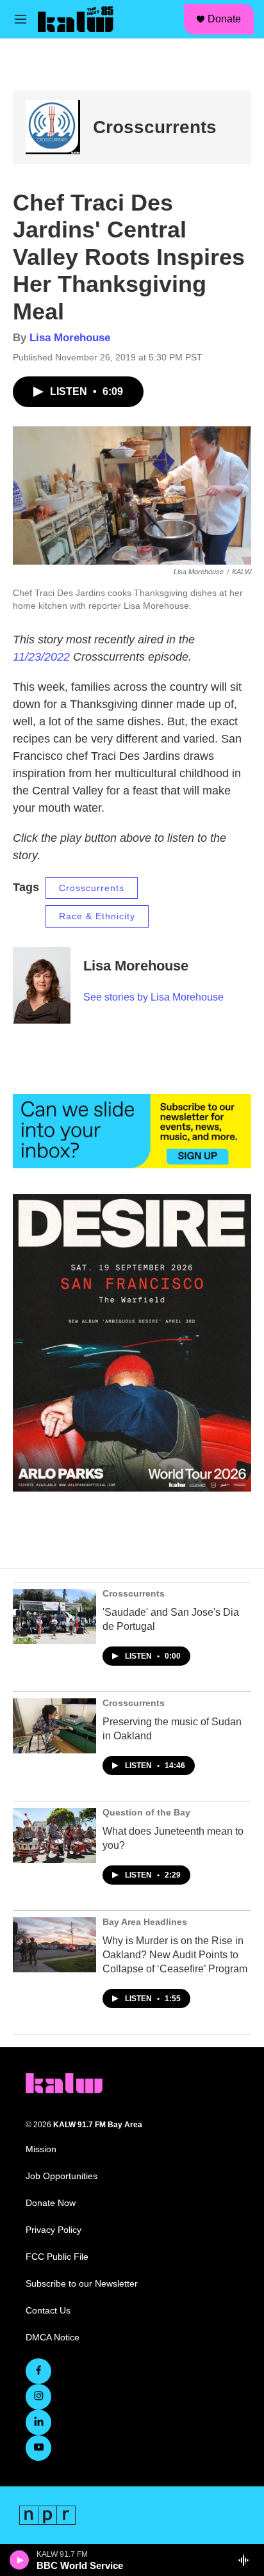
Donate (224, 19)
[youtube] (38, 2448)
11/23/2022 (41, 657)
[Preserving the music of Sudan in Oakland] (54, 1726)
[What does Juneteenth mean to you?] (54, 1835)
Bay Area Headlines (145, 1922)
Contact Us (48, 2311)
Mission (41, 2149)
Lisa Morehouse (70, 338)
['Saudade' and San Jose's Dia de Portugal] (54, 1616)
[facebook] (38, 2371)
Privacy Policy (54, 2230)
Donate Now (51, 2203)
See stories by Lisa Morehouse (153, 997)
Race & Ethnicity (97, 916)
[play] (20, 2560)
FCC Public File (57, 2257)
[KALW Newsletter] (132, 1131)
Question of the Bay (146, 1812)
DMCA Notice (53, 2338)
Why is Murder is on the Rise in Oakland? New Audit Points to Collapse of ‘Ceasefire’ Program (175, 1955)
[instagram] (38, 2397)
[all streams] (247, 2560)
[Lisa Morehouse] (42, 985)
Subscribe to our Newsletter (82, 2284)
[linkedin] (38, 2422)
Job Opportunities (62, 2176)
